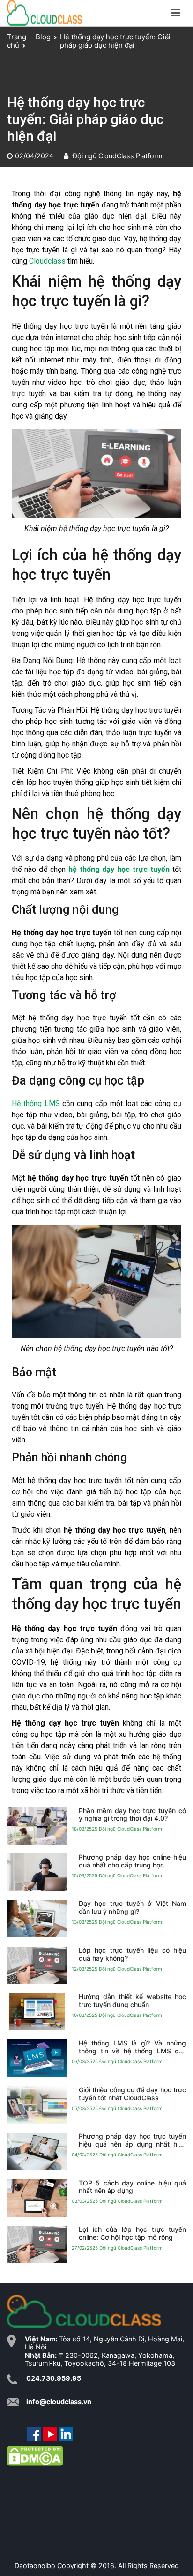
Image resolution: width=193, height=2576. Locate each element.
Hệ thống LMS (36, 1103)
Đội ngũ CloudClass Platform (118, 156)
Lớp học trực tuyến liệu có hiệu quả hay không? (132, 1954)
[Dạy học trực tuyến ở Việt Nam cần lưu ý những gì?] (37, 1919)
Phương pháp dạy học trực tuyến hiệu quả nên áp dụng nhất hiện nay (132, 2140)
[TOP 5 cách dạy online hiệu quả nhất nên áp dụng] (37, 2198)
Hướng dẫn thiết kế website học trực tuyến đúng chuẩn (132, 2000)
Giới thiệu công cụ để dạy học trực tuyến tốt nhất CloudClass (132, 2094)
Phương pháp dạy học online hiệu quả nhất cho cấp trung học (132, 1861)
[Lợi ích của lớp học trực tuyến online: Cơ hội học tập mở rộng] (37, 2244)
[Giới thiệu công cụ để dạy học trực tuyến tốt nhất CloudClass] (37, 2105)
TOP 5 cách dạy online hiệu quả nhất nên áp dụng (132, 2187)
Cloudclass (47, 261)
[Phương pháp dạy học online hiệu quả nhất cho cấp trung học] (37, 1872)
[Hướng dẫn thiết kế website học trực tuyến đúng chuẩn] (37, 2012)
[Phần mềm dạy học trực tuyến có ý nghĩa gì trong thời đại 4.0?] (37, 1825)
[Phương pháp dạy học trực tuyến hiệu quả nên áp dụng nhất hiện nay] (37, 2151)
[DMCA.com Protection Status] (35, 2455)
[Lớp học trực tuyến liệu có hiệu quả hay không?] (37, 1965)
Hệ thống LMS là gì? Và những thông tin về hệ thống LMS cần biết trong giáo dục (132, 2047)
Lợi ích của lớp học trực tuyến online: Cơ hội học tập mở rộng (132, 2233)
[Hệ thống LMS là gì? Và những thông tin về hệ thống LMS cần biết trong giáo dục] (37, 2058)
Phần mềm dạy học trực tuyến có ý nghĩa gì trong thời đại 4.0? (132, 1815)
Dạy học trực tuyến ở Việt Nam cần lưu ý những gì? (132, 1907)
